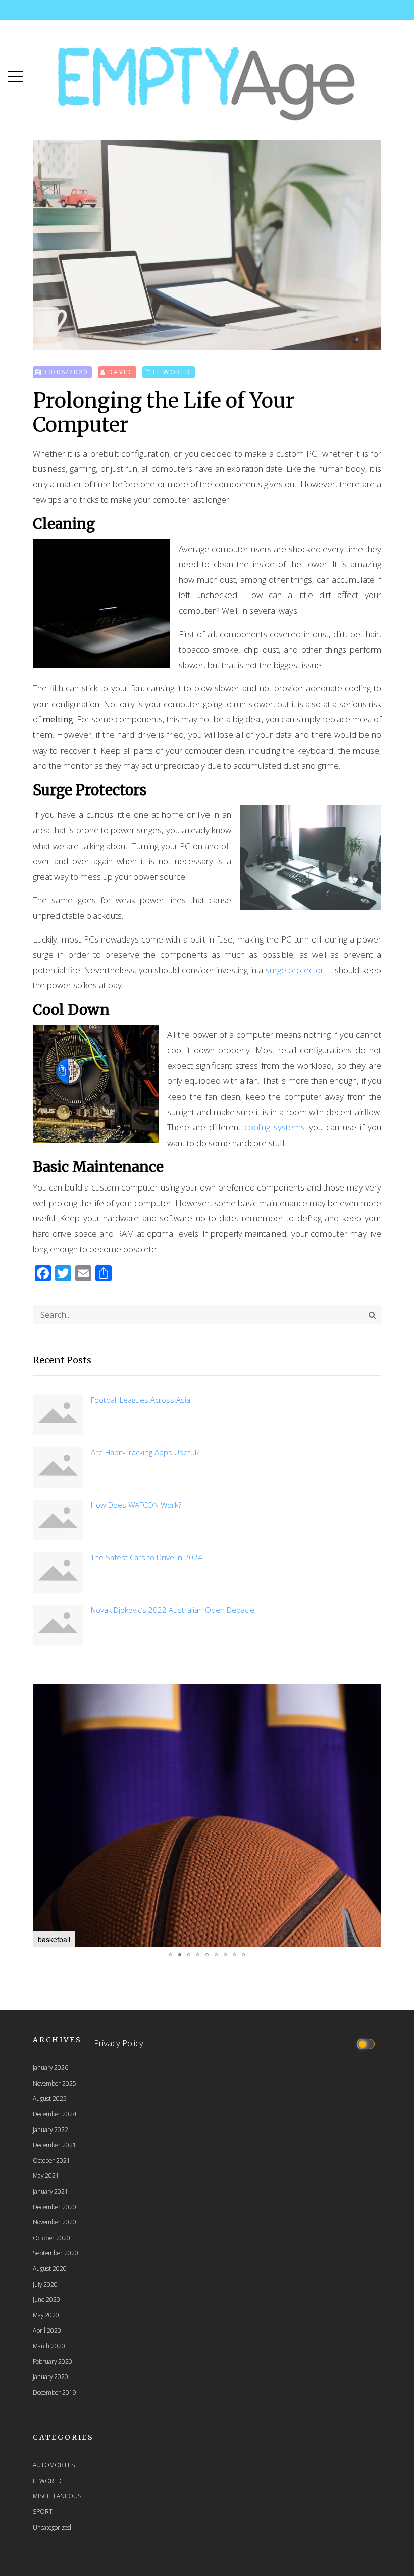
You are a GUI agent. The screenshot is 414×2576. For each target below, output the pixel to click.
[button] (15, 74)
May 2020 (46, 2315)
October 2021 (51, 2160)
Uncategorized (52, 2527)
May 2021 (46, 2175)
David (120, 372)
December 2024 (55, 2114)
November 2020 (55, 2222)
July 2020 (45, 2284)
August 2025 (50, 2098)
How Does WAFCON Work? (136, 1505)
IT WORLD (172, 372)
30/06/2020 (66, 372)
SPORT (43, 2511)
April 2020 (47, 2330)
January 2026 (50, 2067)
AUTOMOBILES (54, 2465)
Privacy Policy (119, 2043)
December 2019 (55, 2392)
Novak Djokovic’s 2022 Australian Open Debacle (173, 1610)
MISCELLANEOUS (57, 2496)
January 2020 (50, 2376)
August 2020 (50, 2268)
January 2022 (50, 2129)
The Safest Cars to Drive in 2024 (147, 1557)
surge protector (295, 970)
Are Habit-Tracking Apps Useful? (145, 1452)
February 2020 (53, 2361)
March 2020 (49, 2346)
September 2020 (56, 2253)
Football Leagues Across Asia (141, 1400)
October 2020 (51, 2238)
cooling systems (275, 1127)
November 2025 (55, 2083)
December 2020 (55, 2207)
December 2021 (55, 2145)
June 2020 (46, 2299)
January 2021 (50, 2191)
